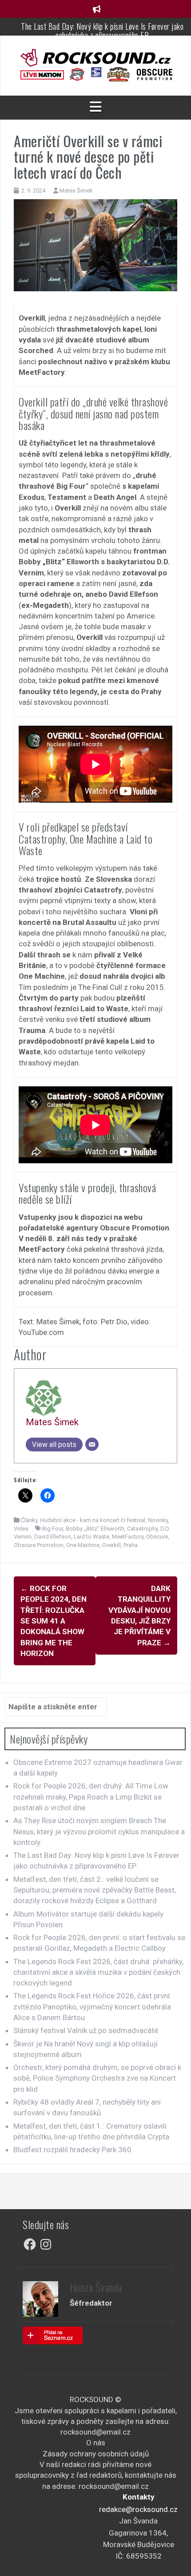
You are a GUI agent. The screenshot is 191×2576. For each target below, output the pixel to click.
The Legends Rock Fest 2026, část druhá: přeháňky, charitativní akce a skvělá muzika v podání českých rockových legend (98, 1972)
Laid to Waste (92, 1537)
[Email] (92, 1444)
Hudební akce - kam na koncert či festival (93, 1520)
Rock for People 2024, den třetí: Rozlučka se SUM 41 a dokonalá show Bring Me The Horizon (54, 1621)
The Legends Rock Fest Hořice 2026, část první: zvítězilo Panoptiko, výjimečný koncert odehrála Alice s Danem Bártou (92, 2007)
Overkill (111, 1545)
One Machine (83, 1545)
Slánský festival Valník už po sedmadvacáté (86, 2030)
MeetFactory (128, 1537)
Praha (131, 1545)
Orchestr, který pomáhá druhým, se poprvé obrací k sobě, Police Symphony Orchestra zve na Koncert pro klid (97, 2078)
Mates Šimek (76, 191)
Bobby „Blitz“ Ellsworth (95, 1529)
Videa (21, 1529)
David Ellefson (53, 1537)
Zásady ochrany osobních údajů (96, 2454)
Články (29, 1520)
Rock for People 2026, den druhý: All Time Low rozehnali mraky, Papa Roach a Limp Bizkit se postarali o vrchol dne (91, 1797)
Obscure (157, 1537)
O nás (96, 2443)
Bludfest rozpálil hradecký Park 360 (72, 2150)
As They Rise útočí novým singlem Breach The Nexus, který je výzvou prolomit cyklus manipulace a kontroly (99, 1831)
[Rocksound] (95, 57)
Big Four (53, 1529)
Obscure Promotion (39, 1545)
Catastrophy (142, 1529)
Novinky (158, 1520)
